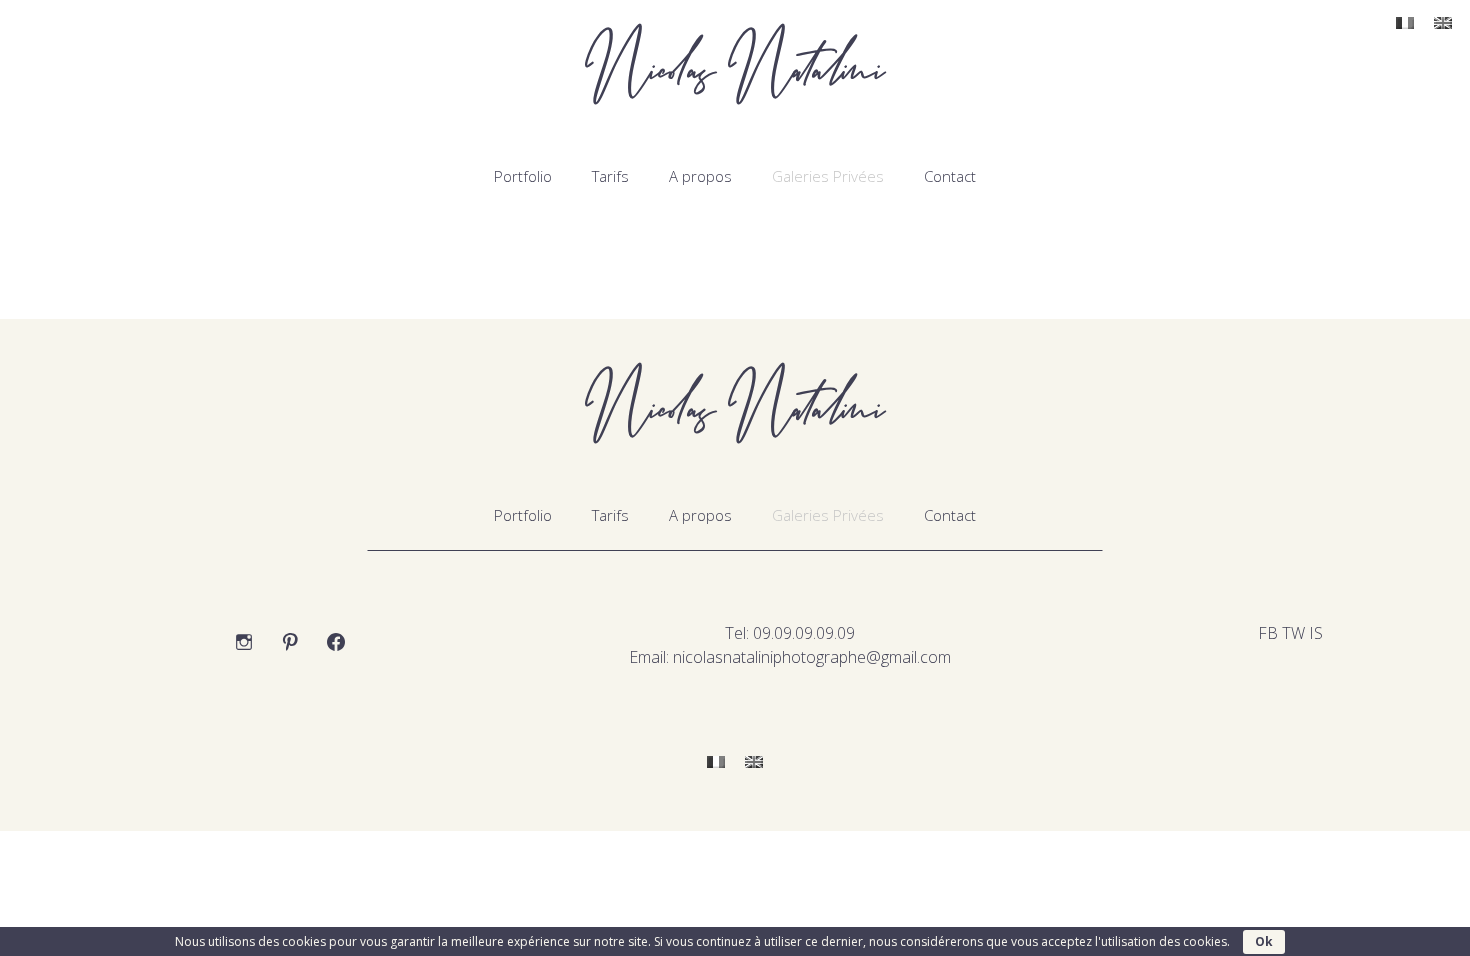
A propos (700, 176)
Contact (950, 176)
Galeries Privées (828, 176)
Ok (1264, 941)
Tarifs (610, 176)
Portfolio (523, 176)
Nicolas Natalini (735, 69)
